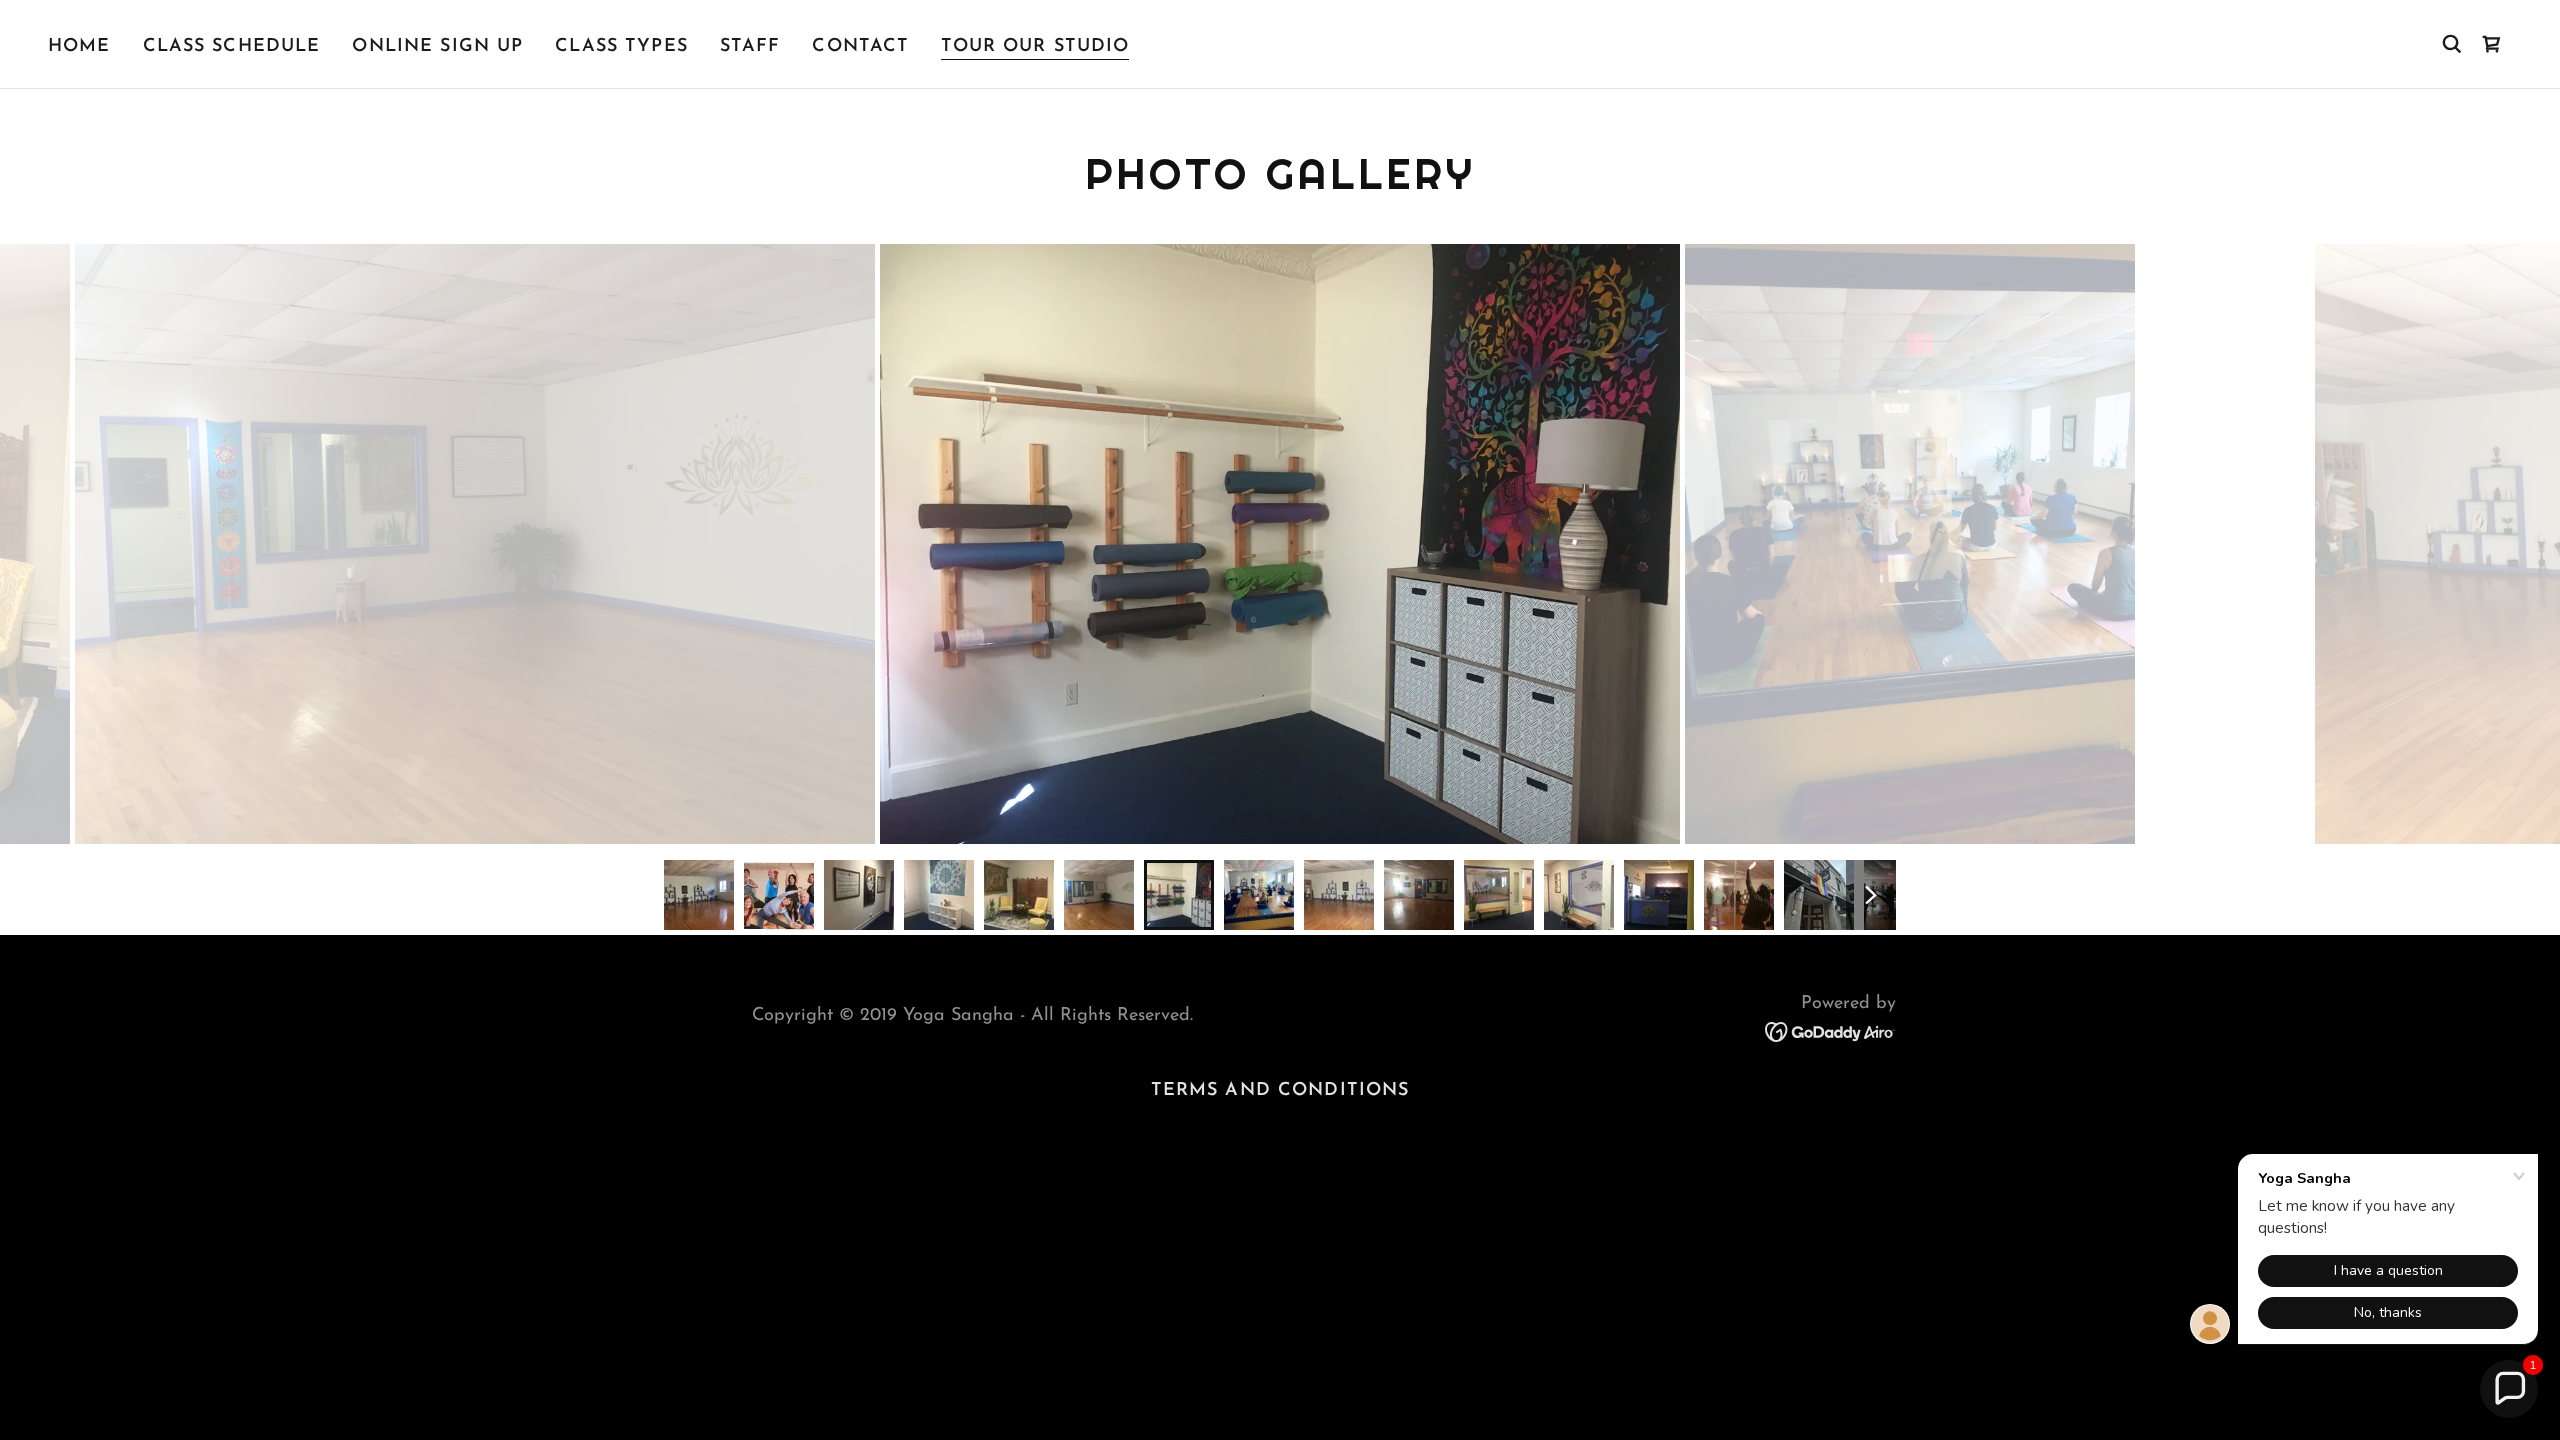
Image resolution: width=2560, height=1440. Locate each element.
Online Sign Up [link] (437, 47)
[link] (1830, 1031)
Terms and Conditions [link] (1280, 1091)
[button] (2492, 44)
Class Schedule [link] (232, 47)
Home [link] (79, 47)
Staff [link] (750, 47)
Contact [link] (860, 47)
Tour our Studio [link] (1035, 47)
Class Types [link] (621, 47)
